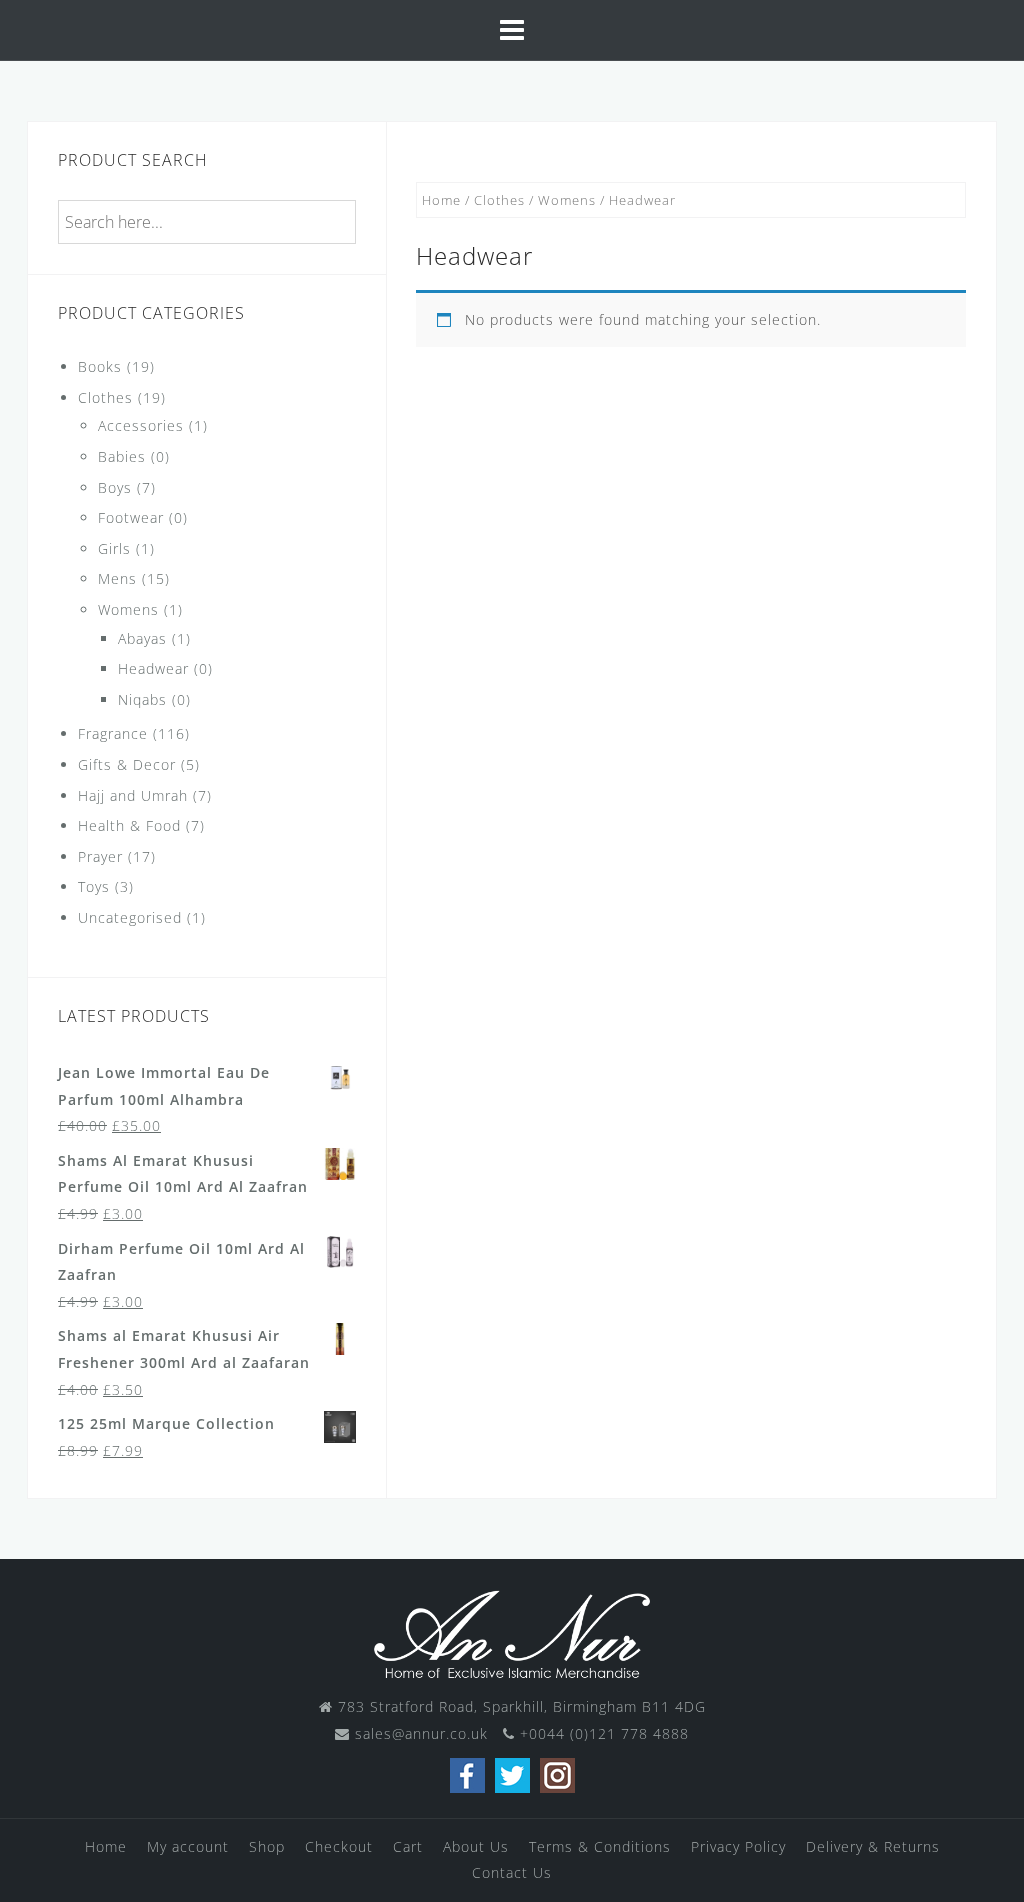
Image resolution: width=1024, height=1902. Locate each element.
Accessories (141, 425)
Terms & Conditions (600, 1846)
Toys (94, 886)
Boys (115, 487)
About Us (476, 1846)
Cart (408, 1846)
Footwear (131, 517)
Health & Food (129, 825)
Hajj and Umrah (133, 795)
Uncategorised (130, 917)
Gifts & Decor (127, 764)
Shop (267, 1846)
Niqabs (142, 699)
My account (188, 1846)
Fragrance (113, 733)
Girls (114, 548)
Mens (117, 578)
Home (441, 200)
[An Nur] (512, 1632)
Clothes (499, 200)
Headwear (153, 668)
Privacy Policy (738, 1846)
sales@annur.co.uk (421, 1733)
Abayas (142, 638)
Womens (567, 200)
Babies (122, 456)
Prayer (100, 856)
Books (100, 366)
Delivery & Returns (873, 1846)
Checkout (339, 1846)
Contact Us (512, 1872)
